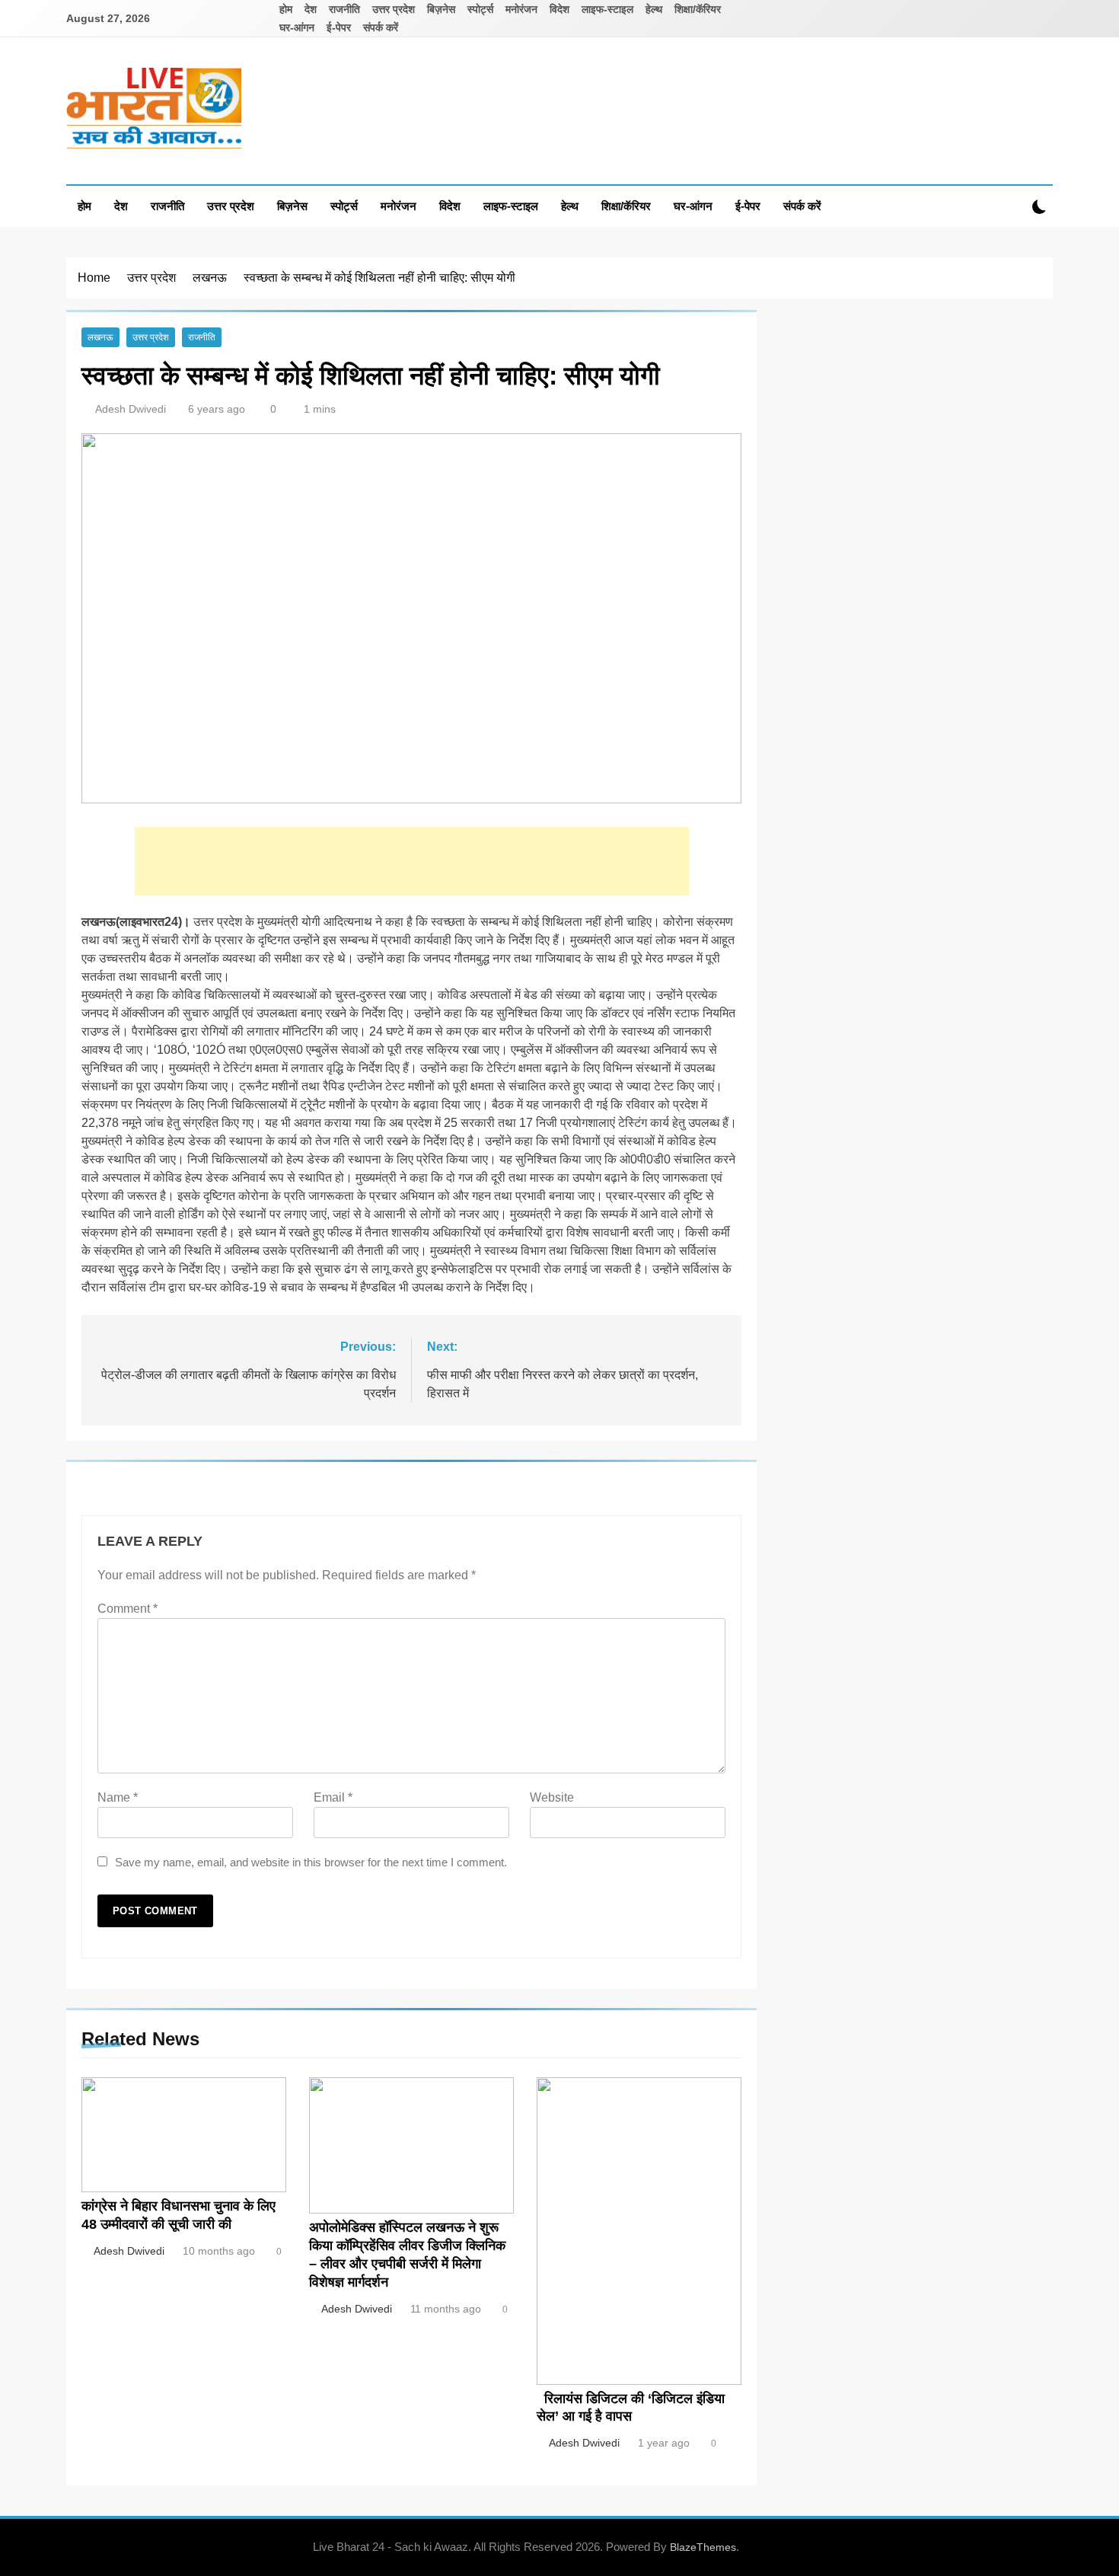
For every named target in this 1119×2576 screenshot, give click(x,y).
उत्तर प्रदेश (394, 9)
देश (311, 9)
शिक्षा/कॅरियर (698, 9)
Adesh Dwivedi (131, 409)
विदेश (559, 9)
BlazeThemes (703, 2547)
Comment (128, 1609)
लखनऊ (100, 337)
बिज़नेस (441, 9)
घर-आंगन (297, 27)
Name (118, 1797)
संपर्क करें (381, 27)
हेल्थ (654, 9)
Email (333, 1797)
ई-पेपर (339, 27)
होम (286, 9)
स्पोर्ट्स (480, 9)
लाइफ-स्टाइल (607, 9)
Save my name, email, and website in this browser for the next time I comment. (311, 1862)
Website (552, 1797)
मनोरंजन (521, 9)
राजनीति (344, 9)
